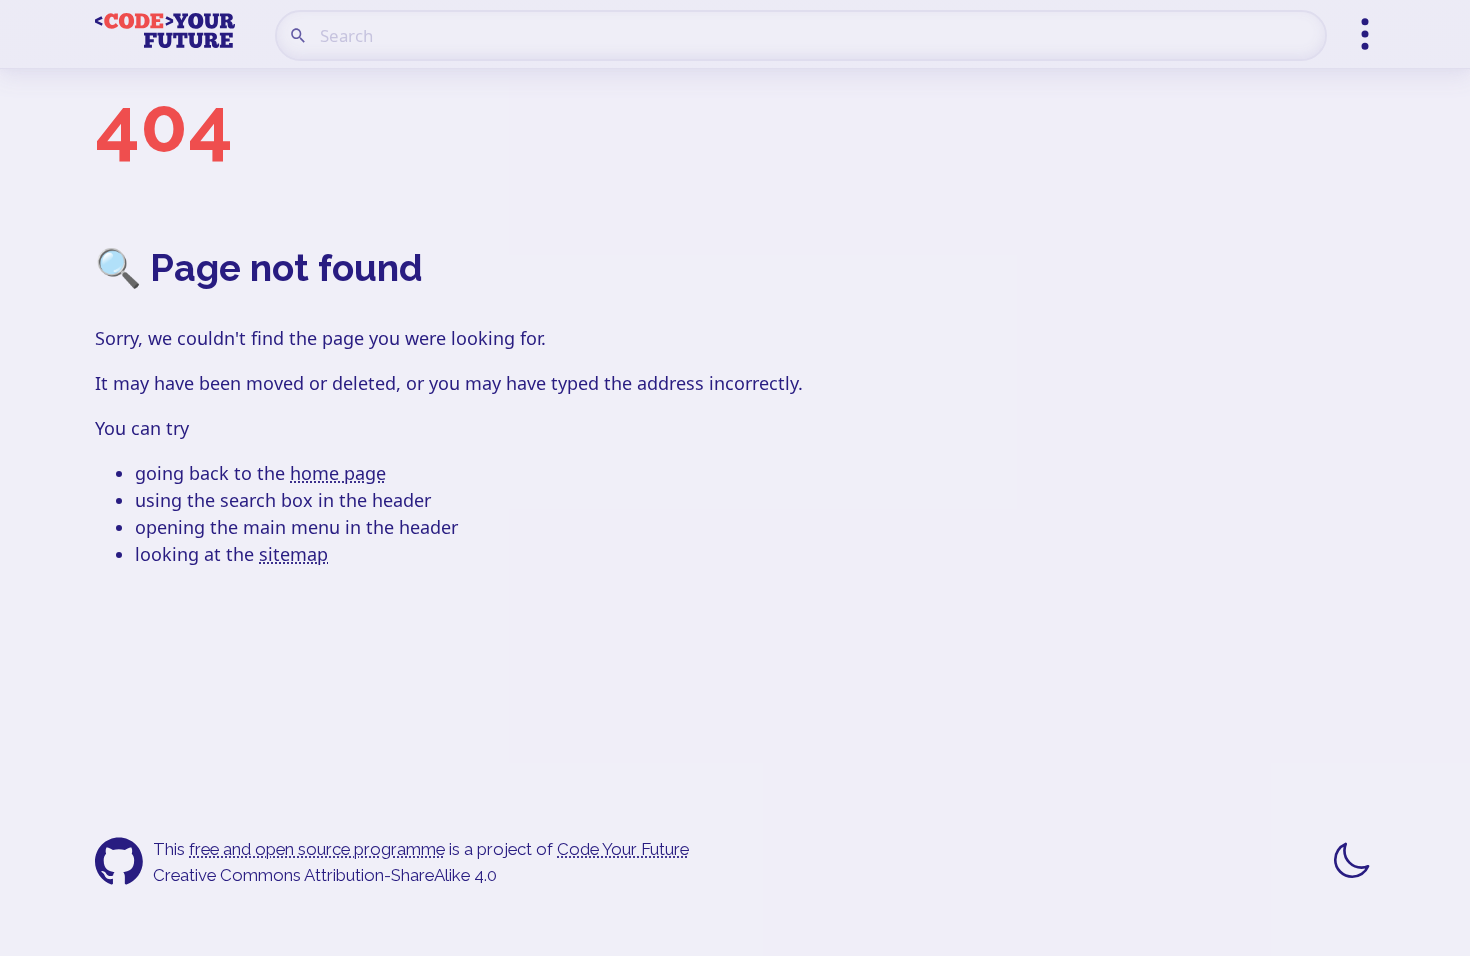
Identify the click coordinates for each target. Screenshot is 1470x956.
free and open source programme (317, 849)
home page (338, 473)
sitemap (293, 554)
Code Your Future (623, 849)
